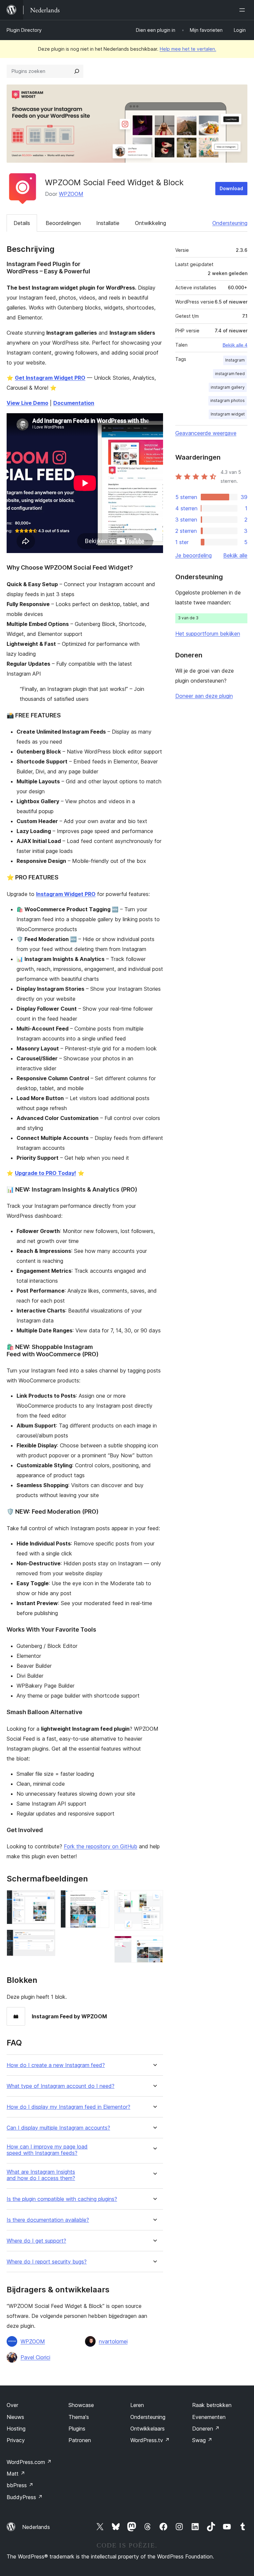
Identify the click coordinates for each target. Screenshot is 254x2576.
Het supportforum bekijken (208, 634)
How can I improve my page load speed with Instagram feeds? (47, 2150)
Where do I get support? (36, 2241)
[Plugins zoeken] (77, 71)
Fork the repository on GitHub (101, 1846)
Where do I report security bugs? (47, 2262)
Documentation (74, 403)
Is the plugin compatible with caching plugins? (62, 2199)
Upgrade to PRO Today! (45, 1173)
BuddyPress (25, 2497)
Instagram (235, 360)
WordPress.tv (150, 2440)
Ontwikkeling (150, 223)
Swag (202, 2440)
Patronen (80, 2440)
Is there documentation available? (48, 2220)
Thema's (79, 2417)
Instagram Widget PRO (66, 894)
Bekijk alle (235, 555)
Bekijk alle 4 (235, 345)
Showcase (81, 2405)
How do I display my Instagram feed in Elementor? (68, 2107)
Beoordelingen (63, 223)
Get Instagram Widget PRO (50, 378)
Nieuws (15, 2417)
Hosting (16, 2429)
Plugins (77, 2429)
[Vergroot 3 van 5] (100, 1899)
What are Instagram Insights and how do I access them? (41, 2175)
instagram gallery (228, 387)
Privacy (16, 2440)
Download (231, 188)
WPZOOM (71, 194)
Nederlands (36, 2527)
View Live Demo (27, 403)
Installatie (108, 223)
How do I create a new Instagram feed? (56, 2065)
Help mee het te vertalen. (188, 49)
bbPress (20, 2485)
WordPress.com (29, 2462)
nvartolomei (113, 2341)
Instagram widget (228, 414)
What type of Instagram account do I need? (61, 2086)
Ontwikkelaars (148, 2429)
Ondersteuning (230, 223)
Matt (16, 2474)
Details (22, 223)
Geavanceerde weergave (206, 433)
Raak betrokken (212, 2405)
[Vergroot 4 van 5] (154, 1899)
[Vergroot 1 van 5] (46, 1899)
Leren (137, 2405)
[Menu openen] (243, 10)
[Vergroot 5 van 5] (154, 1945)
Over (12, 2405)
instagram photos (228, 400)
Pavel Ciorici (35, 2357)
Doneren (206, 2429)
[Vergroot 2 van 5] (46, 1938)
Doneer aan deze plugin (204, 696)
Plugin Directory (24, 30)
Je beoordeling (193, 555)
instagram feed (230, 374)
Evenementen (209, 2417)
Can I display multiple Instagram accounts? (58, 2128)
